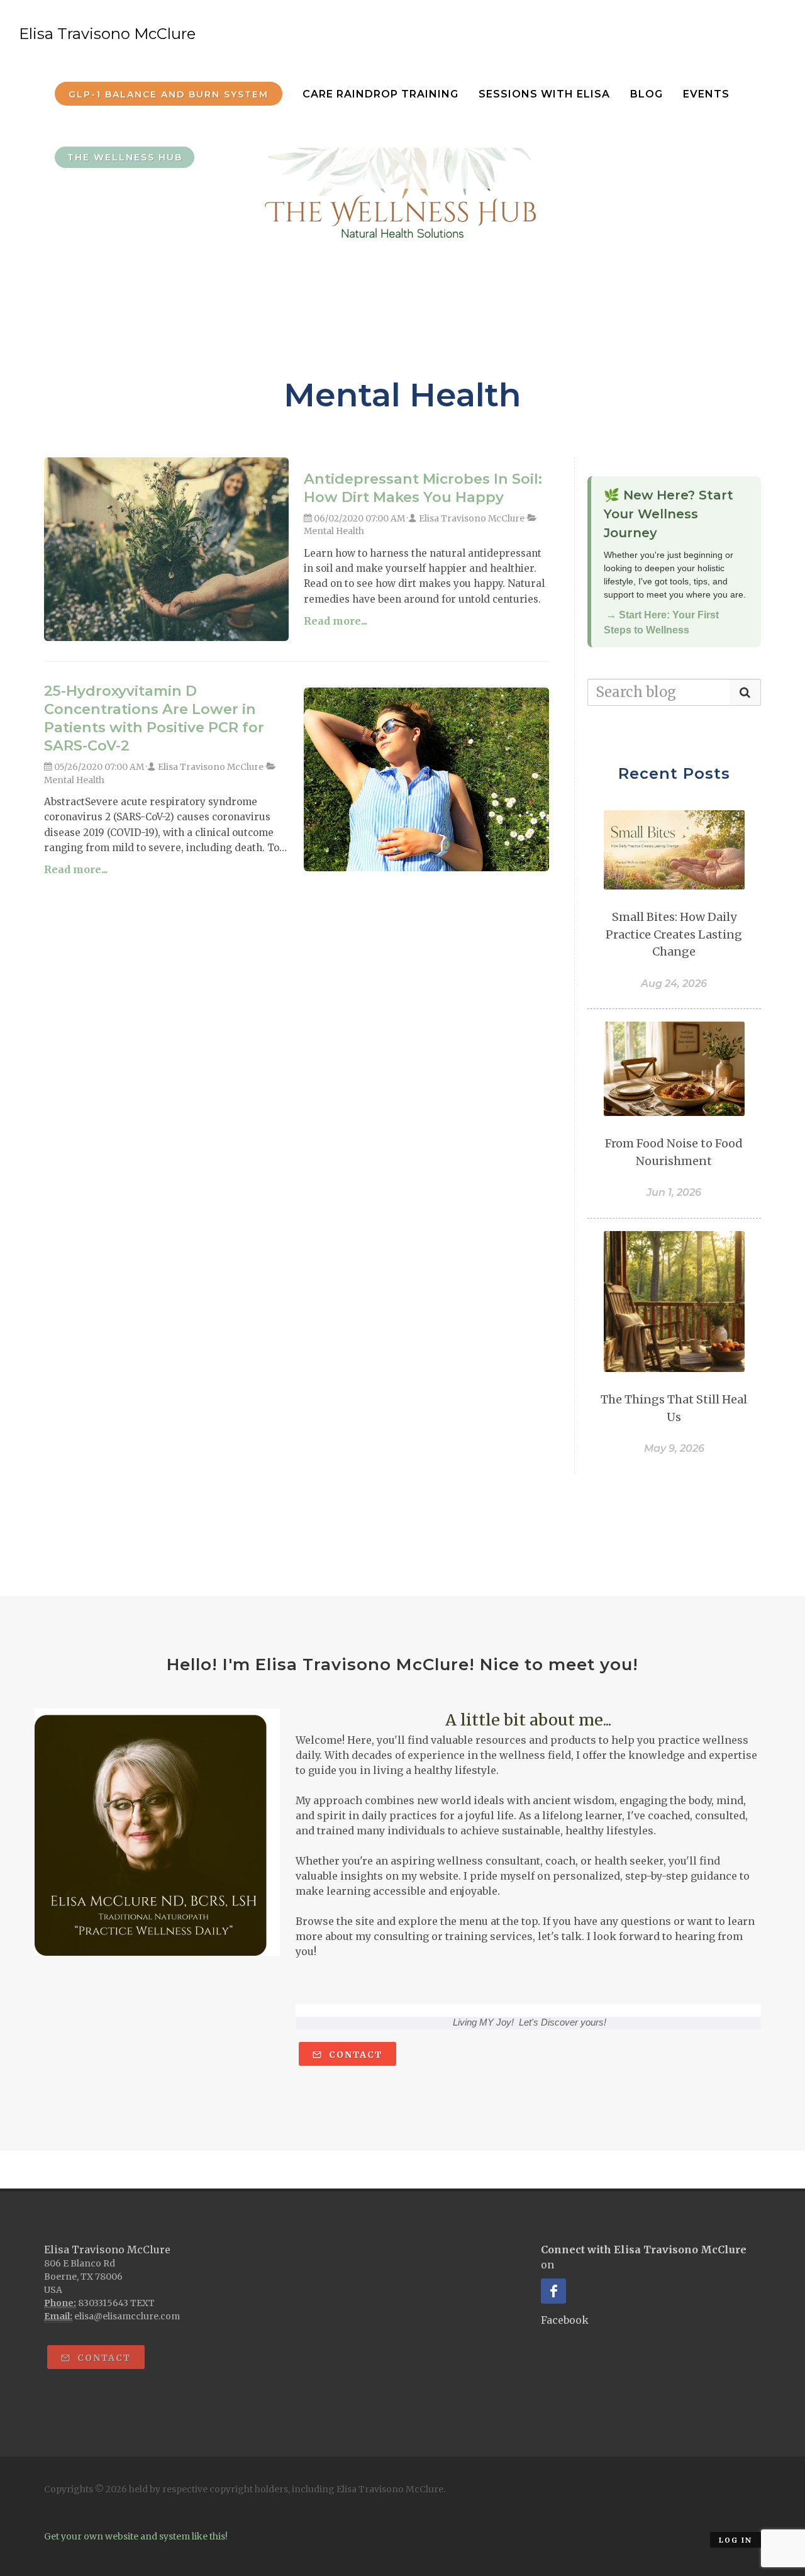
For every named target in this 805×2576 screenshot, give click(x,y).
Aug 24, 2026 (674, 984)
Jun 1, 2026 (674, 1192)
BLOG (647, 94)
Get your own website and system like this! (136, 2536)
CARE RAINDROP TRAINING (380, 94)
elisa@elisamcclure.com (127, 2316)
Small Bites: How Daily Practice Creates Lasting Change (674, 934)
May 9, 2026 (674, 1448)
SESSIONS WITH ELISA (544, 94)
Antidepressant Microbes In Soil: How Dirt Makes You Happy (423, 488)
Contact (354, 2055)
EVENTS (706, 94)
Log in (736, 2540)
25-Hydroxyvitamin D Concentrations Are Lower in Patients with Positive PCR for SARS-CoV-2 (154, 718)
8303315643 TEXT (116, 2303)
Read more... (336, 621)
